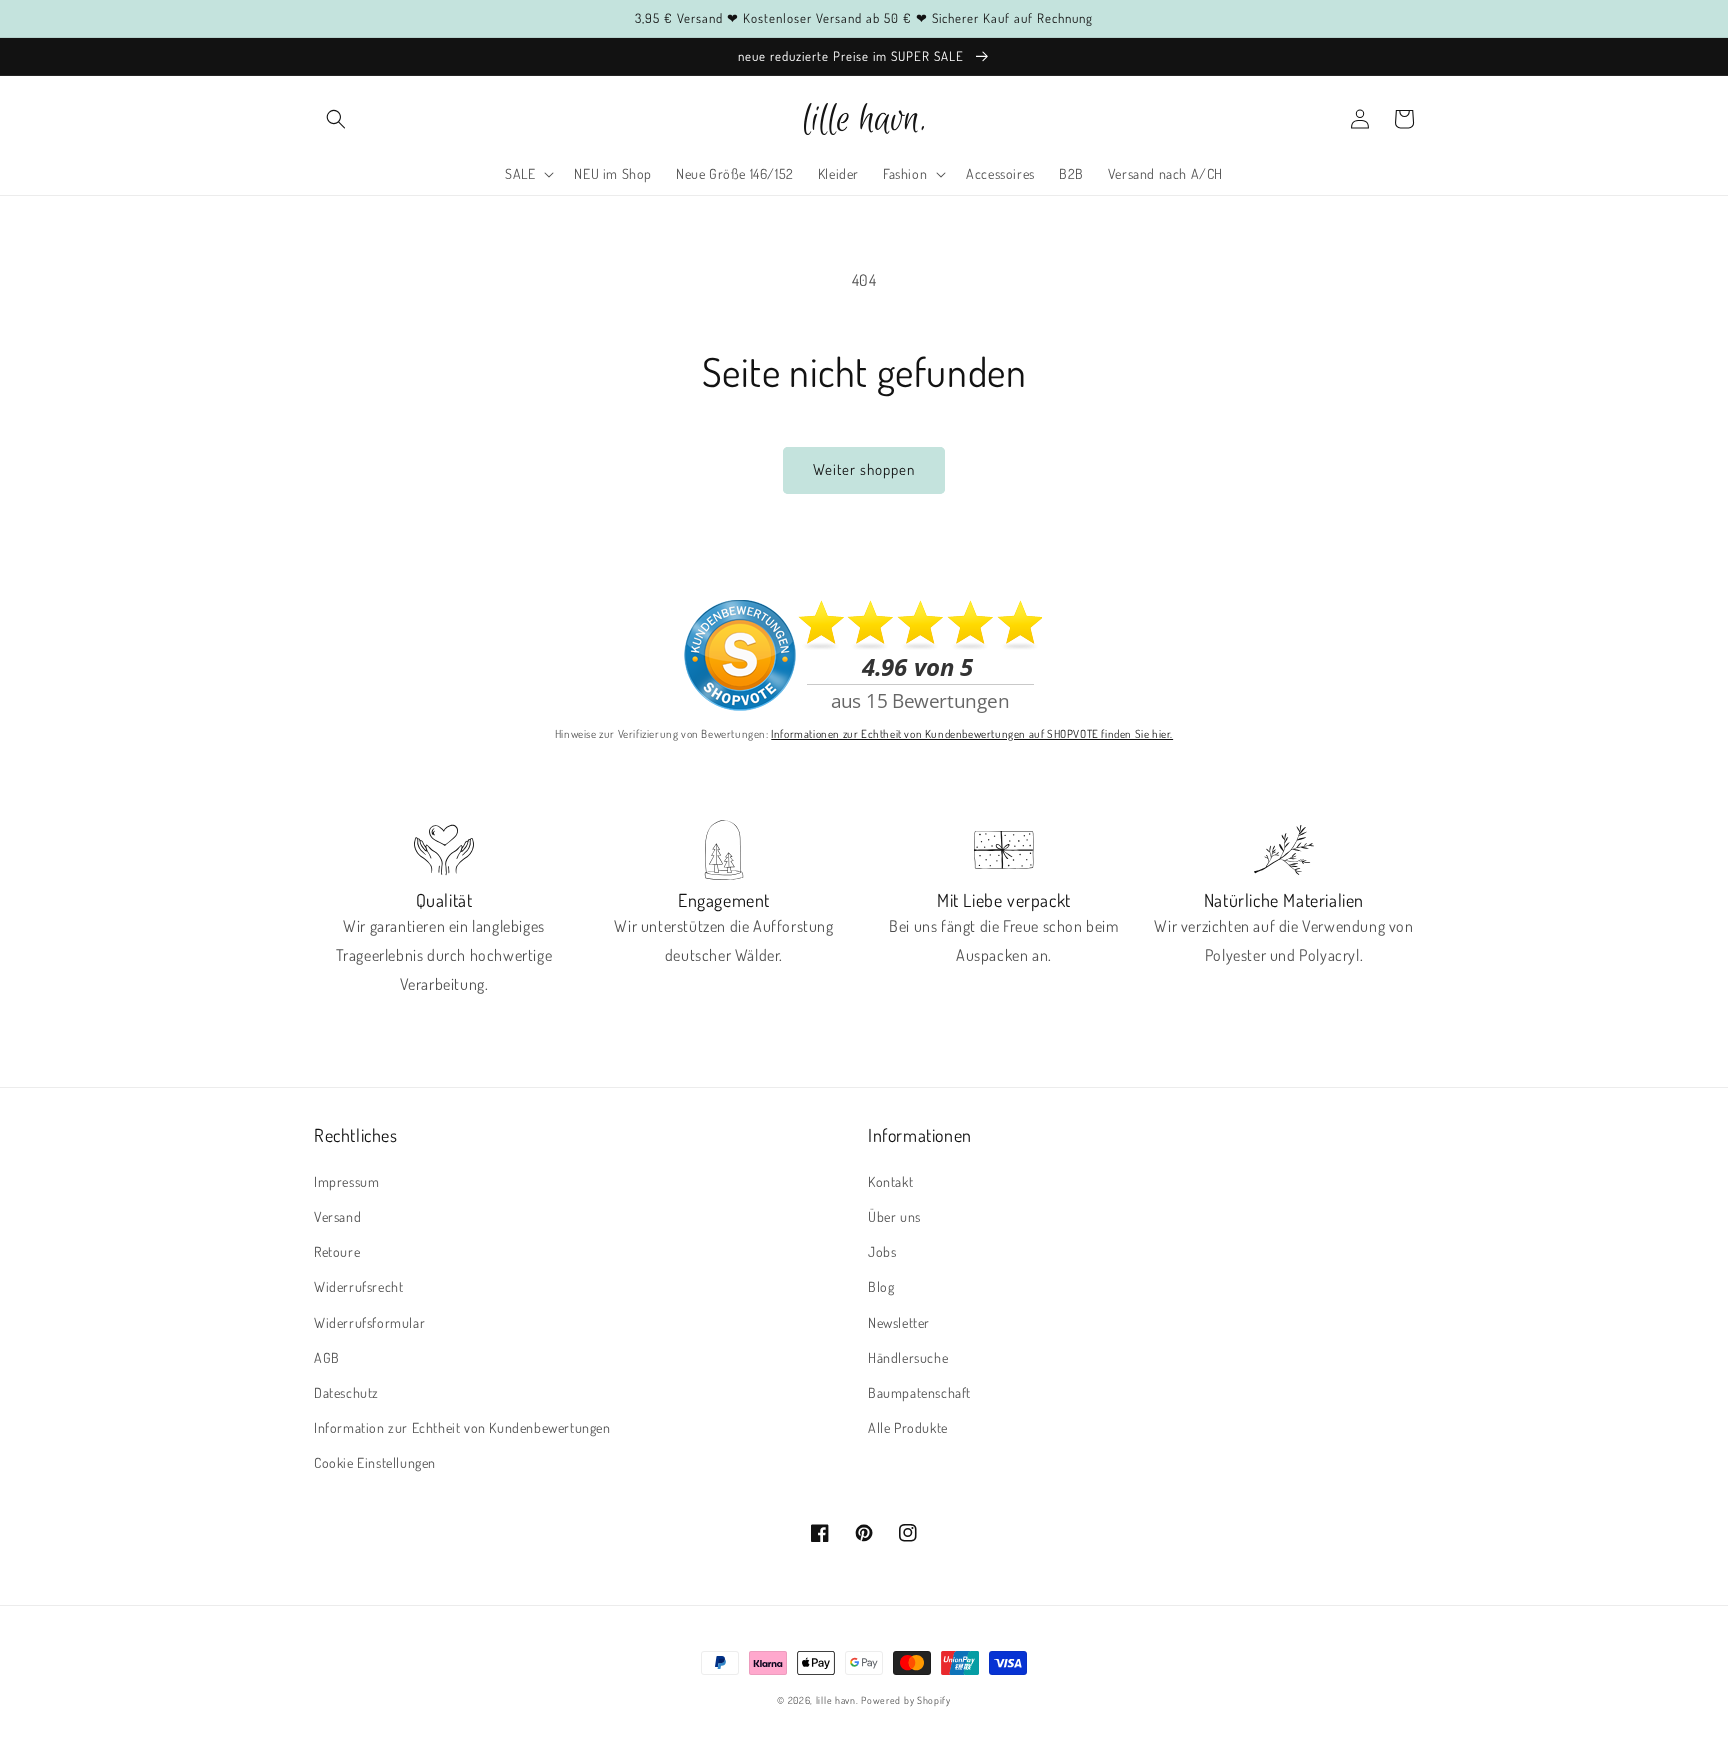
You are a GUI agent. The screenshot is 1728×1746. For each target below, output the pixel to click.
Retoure (337, 1251)
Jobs (882, 1251)
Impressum (346, 1181)
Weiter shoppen (864, 469)
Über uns (894, 1216)
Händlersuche (908, 1357)
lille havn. (837, 1700)
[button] (336, 119)
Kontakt (890, 1181)
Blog (881, 1286)
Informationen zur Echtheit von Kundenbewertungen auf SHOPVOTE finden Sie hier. (972, 733)
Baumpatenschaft (919, 1392)
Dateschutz (346, 1392)
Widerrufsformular (369, 1322)
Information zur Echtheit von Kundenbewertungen (462, 1427)
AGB (327, 1357)
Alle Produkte (908, 1427)
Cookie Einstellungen (375, 1462)
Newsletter (899, 1322)
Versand (337, 1216)
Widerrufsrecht (358, 1286)
